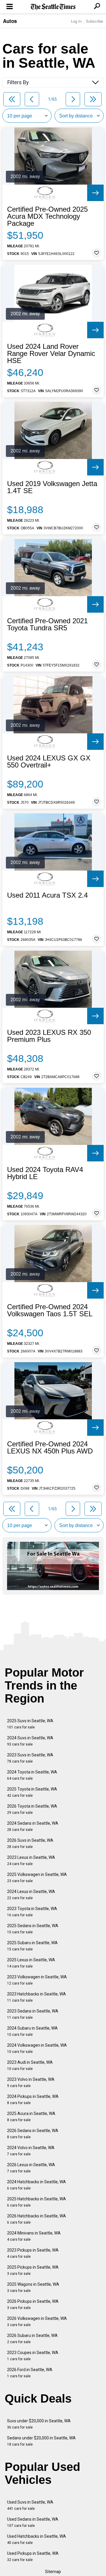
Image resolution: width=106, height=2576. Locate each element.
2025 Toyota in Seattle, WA (32, 1792)
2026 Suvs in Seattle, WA (30, 1843)
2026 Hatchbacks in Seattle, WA (37, 2219)
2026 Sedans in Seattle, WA (33, 2134)
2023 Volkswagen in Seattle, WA (37, 1980)
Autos (10, 21)
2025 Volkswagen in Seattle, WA (37, 1878)
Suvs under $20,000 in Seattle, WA (39, 2424)
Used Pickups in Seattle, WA (33, 2556)
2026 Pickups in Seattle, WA (33, 2304)
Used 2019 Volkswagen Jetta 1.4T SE (52, 487)
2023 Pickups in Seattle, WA (33, 2253)
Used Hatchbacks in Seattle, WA (37, 2539)
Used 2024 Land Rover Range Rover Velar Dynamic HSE (51, 354)
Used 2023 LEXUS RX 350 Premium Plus (49, 1036)
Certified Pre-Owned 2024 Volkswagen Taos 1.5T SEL (50, 1310)
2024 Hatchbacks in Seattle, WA (37, 2185)
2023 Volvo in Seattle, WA (31, 2082)
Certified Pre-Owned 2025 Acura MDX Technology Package (47, 216)
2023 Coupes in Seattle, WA (33, 2356)
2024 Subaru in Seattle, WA (32, 2031)
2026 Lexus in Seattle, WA (31, 2168)
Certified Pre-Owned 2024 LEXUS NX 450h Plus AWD (50, 1448)
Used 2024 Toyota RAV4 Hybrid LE (45, 1173)
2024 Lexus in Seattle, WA (31, 1895)
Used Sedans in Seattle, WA (33, 2522)
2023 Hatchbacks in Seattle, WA (37, 1997)
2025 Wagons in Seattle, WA (33, 2287)
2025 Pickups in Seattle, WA (33, 2270)
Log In (76, 21)
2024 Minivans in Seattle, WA (34, 2236)
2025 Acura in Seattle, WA (31, 2117)
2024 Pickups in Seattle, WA (33, 2100)
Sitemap (53, 2572)
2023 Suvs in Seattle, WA (30, 1758)
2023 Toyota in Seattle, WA (32, 1912)
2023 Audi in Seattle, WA (30, 2065)
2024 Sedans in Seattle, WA (33, 1826)
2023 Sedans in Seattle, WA (33, 2014)
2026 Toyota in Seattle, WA (32, 1809)
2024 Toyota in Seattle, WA (32, 1775)
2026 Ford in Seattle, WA (30, 2373)
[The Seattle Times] (53, 7)
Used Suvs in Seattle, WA (30, 2505)
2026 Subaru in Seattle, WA (32, 2339)
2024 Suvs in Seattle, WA (30, 1741)
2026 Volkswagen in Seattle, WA (37, 2321)
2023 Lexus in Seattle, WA (31, 1860)
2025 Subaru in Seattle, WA (32, 1946)
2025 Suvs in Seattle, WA (30, 1724)
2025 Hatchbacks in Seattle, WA (37, 2202)
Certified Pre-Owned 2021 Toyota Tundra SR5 (47, 624)
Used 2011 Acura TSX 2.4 (47, 895)
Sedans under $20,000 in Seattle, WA (41, 2441)
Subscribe (95, 21)
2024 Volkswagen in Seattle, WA (37, 2048)
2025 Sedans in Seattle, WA (33, 1929)
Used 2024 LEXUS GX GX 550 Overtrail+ (49, 762)
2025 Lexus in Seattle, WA (31, 1963)
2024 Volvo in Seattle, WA (31, 2151)
